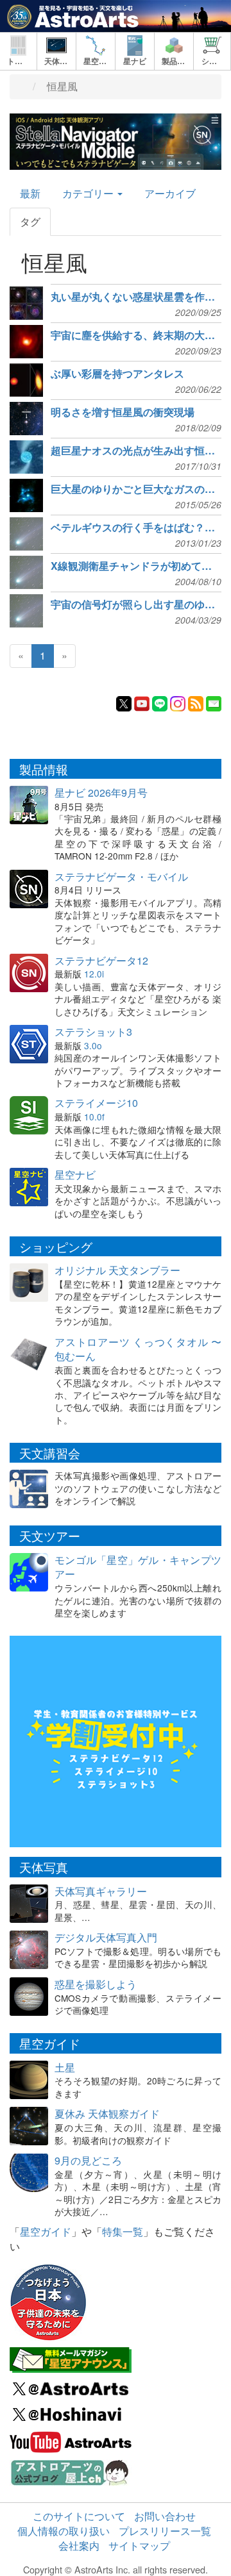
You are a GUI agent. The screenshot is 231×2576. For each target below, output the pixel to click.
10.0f (94, 1117)
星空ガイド (46, 2231)
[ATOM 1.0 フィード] (196, 702)
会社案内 (79, 2546)
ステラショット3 (93, 1032)
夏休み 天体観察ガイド (107, 2114)
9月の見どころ (88, 2160)
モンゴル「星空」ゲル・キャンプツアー (138, 1567)
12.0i (94, 974)
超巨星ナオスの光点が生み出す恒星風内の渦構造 (136, 451)
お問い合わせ (165, 2516)
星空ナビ (75, 1175)
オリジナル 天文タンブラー (117, 1270)
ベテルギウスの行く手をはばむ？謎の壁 (136, 528)
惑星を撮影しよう (96, 1984)
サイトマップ (139, 2546)
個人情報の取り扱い (64, 2531)
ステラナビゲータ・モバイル (121, 877)
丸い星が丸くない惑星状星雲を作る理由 (136, 297)
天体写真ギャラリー (101, 1891)
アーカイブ (170, 193)
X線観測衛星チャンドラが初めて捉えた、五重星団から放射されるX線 (136, 566)
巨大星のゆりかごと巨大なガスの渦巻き (136, 489)
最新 (30, 193)
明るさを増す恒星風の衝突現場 (123, 412)
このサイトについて (79, 2516)
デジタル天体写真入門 (106, 1937)
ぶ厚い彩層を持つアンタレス (117, 374)
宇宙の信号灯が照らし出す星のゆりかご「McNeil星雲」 (136, 604)
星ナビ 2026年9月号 (101, 793)
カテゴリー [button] (89, 193)
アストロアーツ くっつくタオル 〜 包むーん (138, 1349)
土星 (65, 2067)
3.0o (93, 1045)
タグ (30, 221)
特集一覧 (123, 2231)
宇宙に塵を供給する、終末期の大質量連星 (136, 335)
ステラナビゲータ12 (101, 960)
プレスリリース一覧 (165, 2531)
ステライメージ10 (96, 1103)
